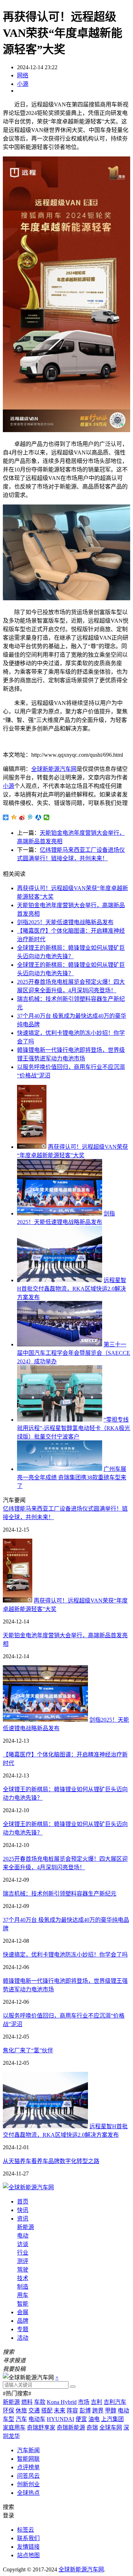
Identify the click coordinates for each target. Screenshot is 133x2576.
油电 (94, 2419)
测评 (23, 2261)
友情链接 (28, 2547)
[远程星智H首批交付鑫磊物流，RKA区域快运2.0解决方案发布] (60, 1280)
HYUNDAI (60, 2419)
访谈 (23, 2244)
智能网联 (28, 2459)
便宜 (81, 2419)
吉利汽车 (115, 2402)
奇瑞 (92, 2428)
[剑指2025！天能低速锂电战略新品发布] (60, 1213)
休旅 (21, 2410)
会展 (23, 2312)
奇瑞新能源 (71, 2428)
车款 (40, 2402)
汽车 (21, 2419)
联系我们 (28, 2538)
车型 (9, 2419)
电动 (23, 2236)
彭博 (85, 2410)
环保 (9, 2410)
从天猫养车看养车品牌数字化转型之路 (51, 2161)
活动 (23, 2338)
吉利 (96, 2402)
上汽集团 (112, 2419)
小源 (23, 84)
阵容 (72, 2410)
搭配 (47, 2410)
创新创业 (28, 2484)
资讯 (23, 2219)
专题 (23, 2329)
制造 (23, 2287)
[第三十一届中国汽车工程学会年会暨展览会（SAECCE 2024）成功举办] (60, 1344)
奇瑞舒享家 (41, 2428)
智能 (23, 2304)
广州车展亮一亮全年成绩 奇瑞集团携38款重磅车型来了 (72, 1477)
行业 (23, 2253)
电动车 (37, 2419)
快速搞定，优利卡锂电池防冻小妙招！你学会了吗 (65, 1955)
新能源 (26, 2227)
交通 (34, 2410)
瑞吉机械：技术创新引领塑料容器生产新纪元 (60, 1894)
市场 (84, 2402)
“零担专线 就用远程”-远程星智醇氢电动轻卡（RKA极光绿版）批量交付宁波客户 (74, 1428)
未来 (60, 2410)
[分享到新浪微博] (22, 817)
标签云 (26, 2530)
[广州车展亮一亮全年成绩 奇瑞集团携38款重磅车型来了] (60, 1469)
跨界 (98, 2410)
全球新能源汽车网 (54, 769)
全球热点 (28, 2493)
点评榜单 (28, 2467)
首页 (23, 2202)
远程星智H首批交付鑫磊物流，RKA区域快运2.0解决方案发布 (72, 1289)
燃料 (27, 2402)
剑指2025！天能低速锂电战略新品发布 (65, 922)
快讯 (23, 2210)
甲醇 (111, 2410)
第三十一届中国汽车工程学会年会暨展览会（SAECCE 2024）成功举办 (74, 1353)
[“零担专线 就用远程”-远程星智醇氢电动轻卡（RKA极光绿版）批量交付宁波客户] (60, 1420)
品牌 (23, 2321)
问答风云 (28, 2476)
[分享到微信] (47, 817)
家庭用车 (14, 2428)
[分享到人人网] (38, 817)
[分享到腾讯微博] (30, 817)
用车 (23, 2295)
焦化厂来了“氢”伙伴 (28, 2050)
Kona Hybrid (62, 2402)
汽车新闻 (28, 2450)
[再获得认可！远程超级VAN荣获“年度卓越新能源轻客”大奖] (32, 1147)
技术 (23, 2278)
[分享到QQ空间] (14, 817)
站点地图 (28, 2555)
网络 (23, 75)
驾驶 (23, 2270)
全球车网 (111, 2428)
